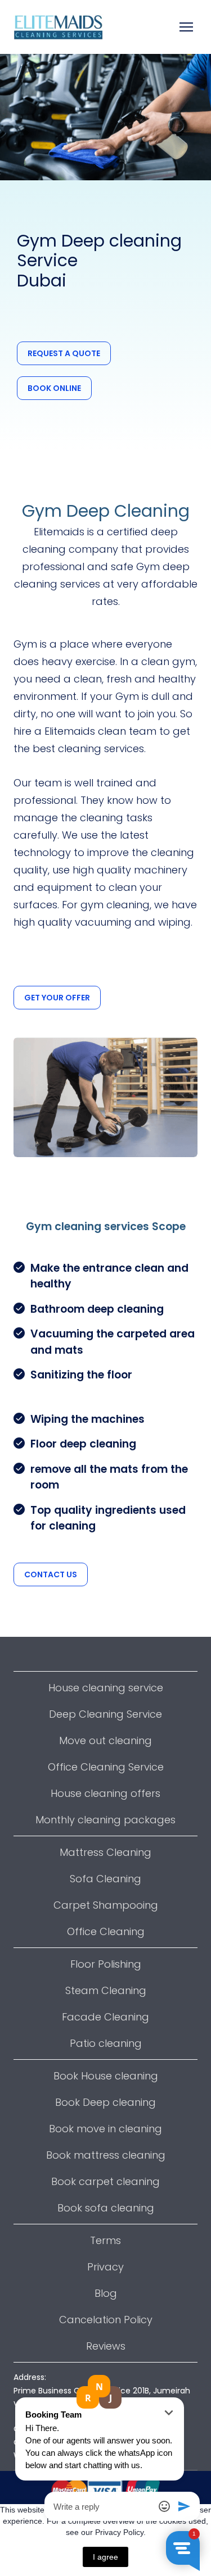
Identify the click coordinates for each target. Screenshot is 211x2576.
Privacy (105, 2267)
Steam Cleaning (106, 1990)
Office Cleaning (106, 1931)
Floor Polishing (106, 1964)
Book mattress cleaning (106, 2155)
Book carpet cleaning (105, 2181)
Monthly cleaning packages (105, 1820)
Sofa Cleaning (105, 1879)
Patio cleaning (106, 2043)
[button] (64, 353)
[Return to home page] (59, 27)
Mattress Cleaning (105, 1852)
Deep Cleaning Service (105, 1714)
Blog (106, 2293)
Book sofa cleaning (106, 2208)
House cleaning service (106, 1688)
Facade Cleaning (105, 2017)
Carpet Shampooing (106, 1905)
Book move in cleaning (105, 2129)
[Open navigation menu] (186, 27)
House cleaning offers (105, 1793)
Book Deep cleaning (105, 2102)
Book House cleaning (106, 2076)
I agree (105, 2557)
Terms (105, 2240)
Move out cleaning (105, 1740)
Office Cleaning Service (106, 1767)
